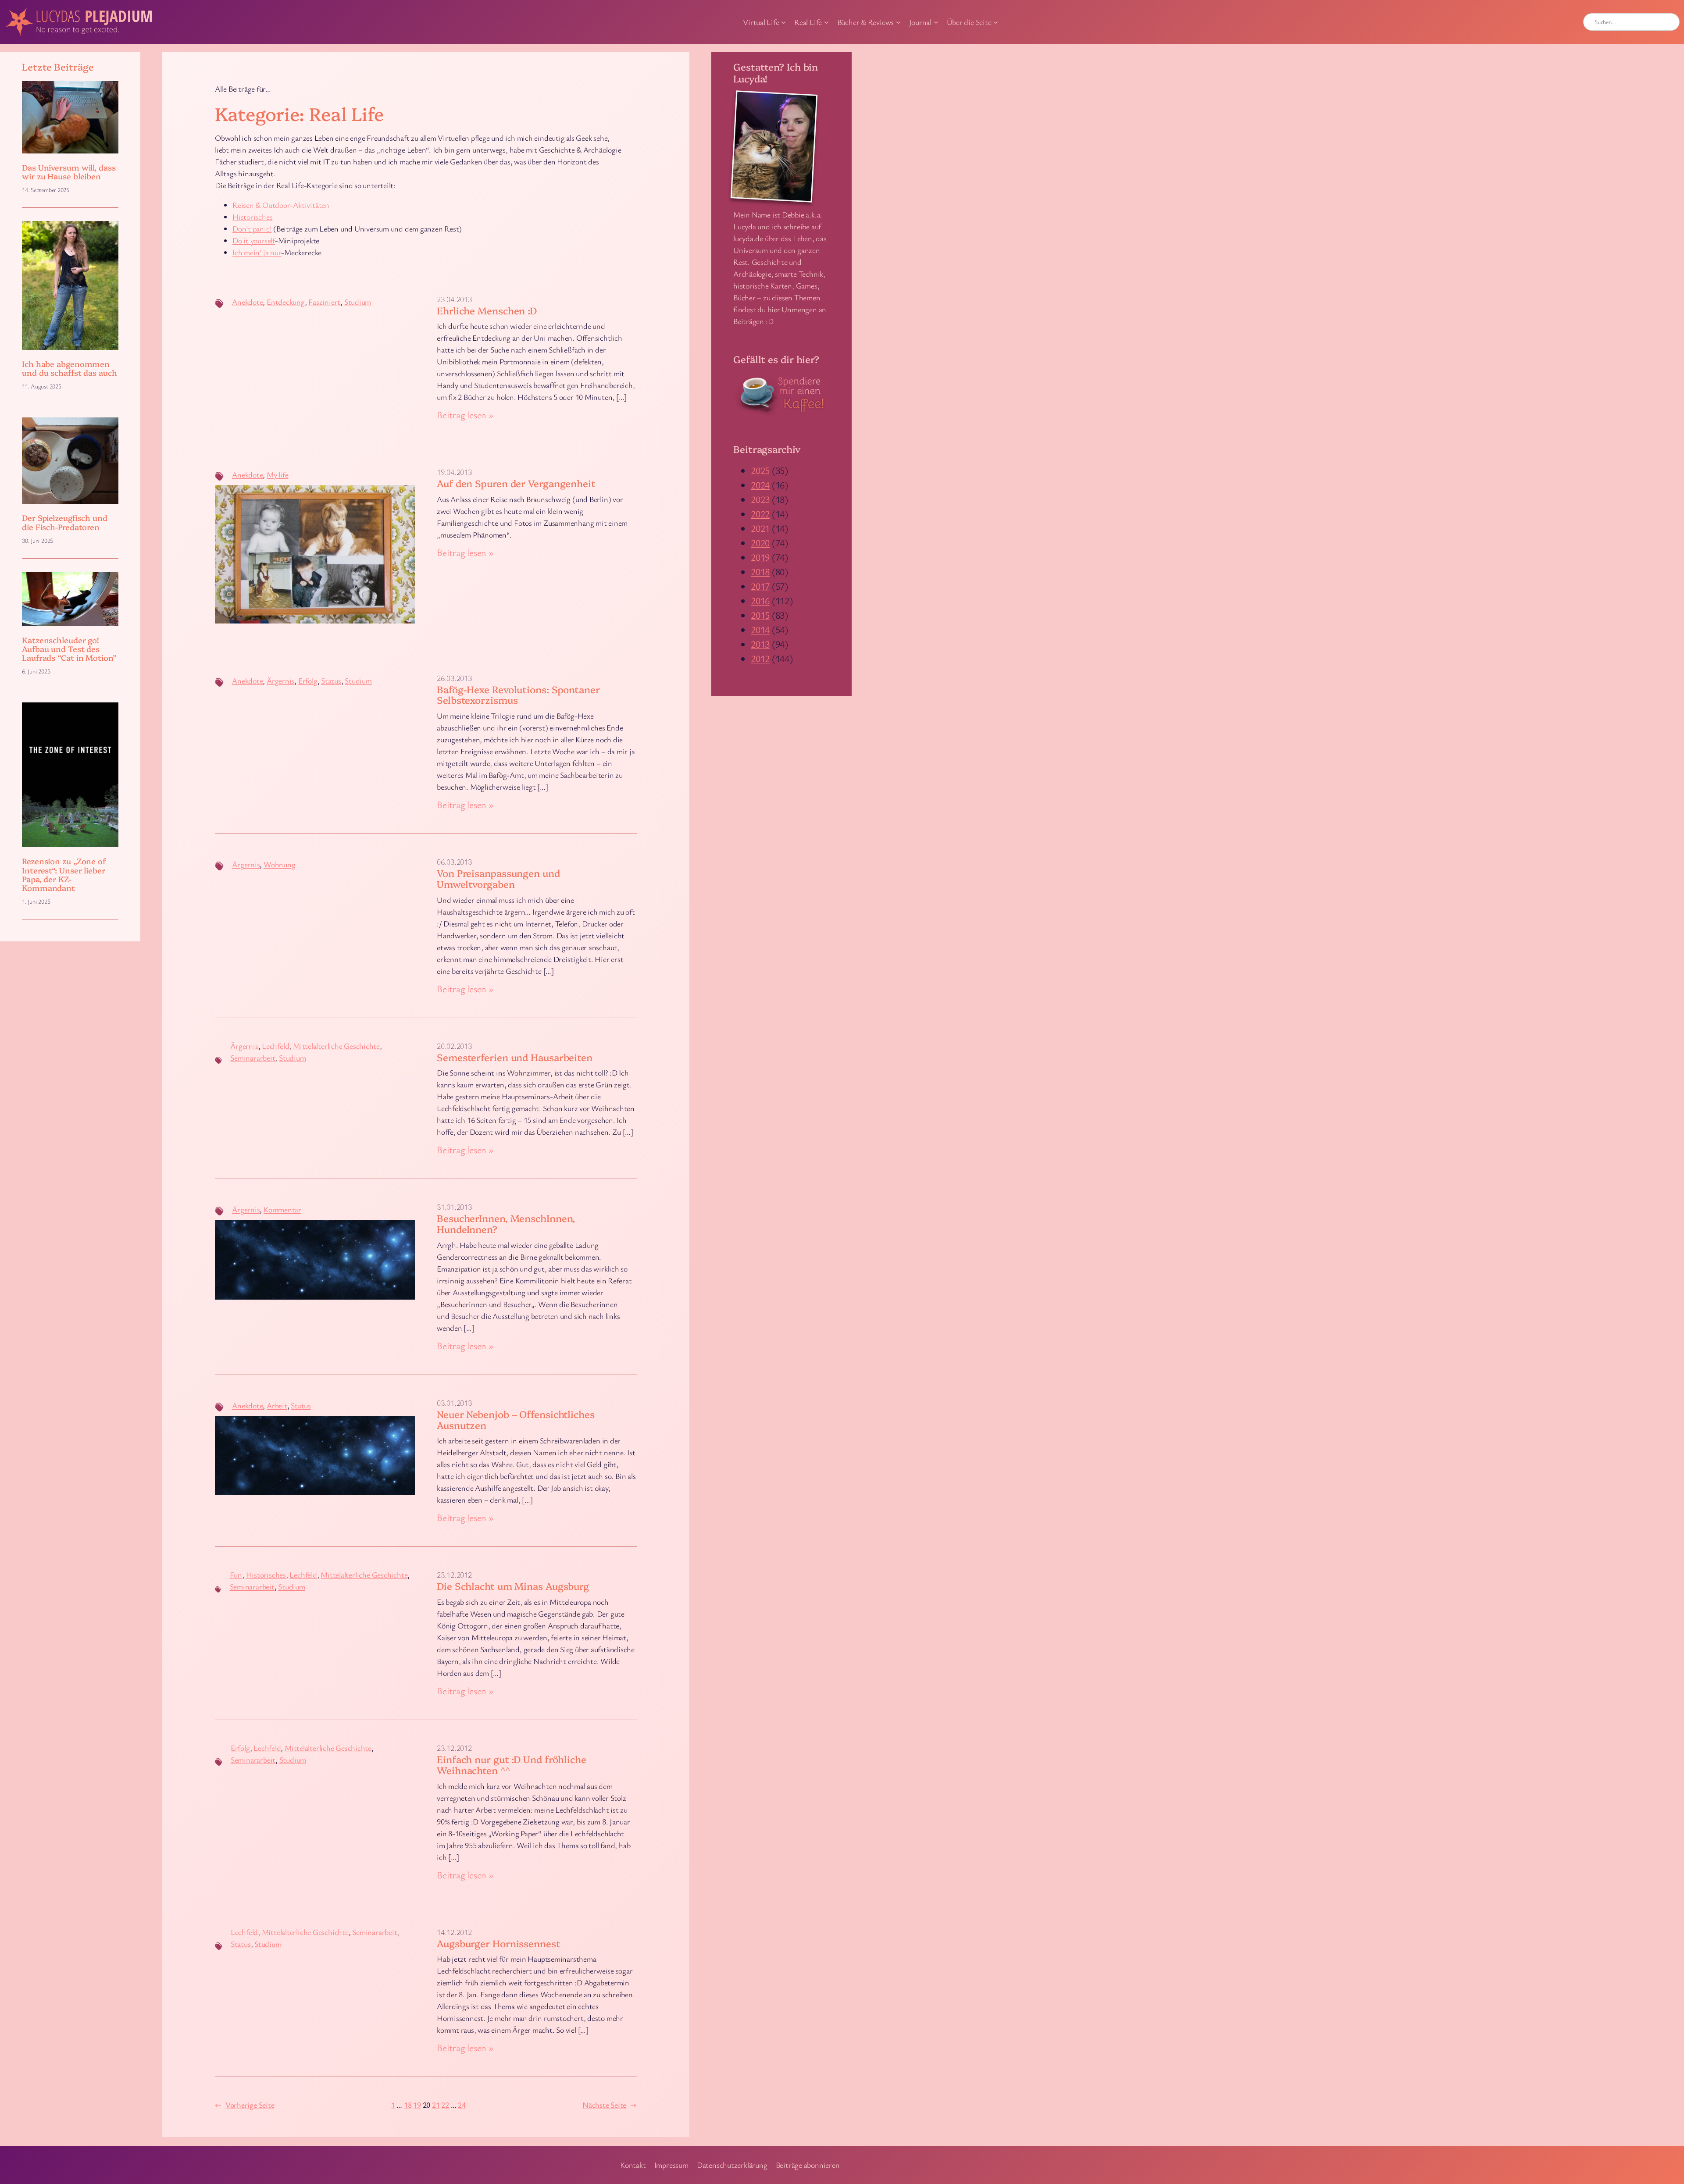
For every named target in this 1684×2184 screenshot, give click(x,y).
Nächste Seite (610, 2105)
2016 (760, 600)
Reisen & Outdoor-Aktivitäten (281, 205)
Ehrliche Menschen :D (487, 311)
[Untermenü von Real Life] (826, 22)
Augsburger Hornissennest (499, 1944)
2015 (760, 615)
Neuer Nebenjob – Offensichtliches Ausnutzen (516, 1420)
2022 (760, 514)
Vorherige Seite (244, 2105)
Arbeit (277, 1405)
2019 (760, 557)
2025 (760, 470)
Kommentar (282, 1209)
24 (462, 2105)
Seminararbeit (253, 1058)
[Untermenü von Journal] (936, 22)
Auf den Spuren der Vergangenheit (516, 483)
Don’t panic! (252, 228)
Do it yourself (254, 240)
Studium (358, 302)
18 (408, 2105)
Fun (236, 1575)
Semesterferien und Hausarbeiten (515, 1057)
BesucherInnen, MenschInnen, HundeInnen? (506, 1224)
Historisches (252, 217)
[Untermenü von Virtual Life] (783, 22)
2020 (760, 543)
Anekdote (247, 302)
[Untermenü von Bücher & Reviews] (898, 22)
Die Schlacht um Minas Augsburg (513, 1586)
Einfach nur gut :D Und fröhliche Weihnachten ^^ (512, 1765)
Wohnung (279, 864)
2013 (760, 644)
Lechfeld (275, 1046)
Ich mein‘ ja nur (257, 252)
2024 (760, 485)
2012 (760, 658)
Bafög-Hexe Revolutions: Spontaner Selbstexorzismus (518, 695)
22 (445, 2105)
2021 (760, 528)
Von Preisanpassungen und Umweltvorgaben (498, 879)
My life (277, 474)
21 (436, 2105)
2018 (760, 572)
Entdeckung (286, 302)
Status (331, 680)
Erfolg (308, 680)
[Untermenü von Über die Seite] (996, 22)
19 (417, 2105)
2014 (760, 629)
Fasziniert (324, 302)
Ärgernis (280, 680)
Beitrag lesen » (465, 415)
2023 (760, 499)
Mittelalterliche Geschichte (336, 1046)
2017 (760, 586)
